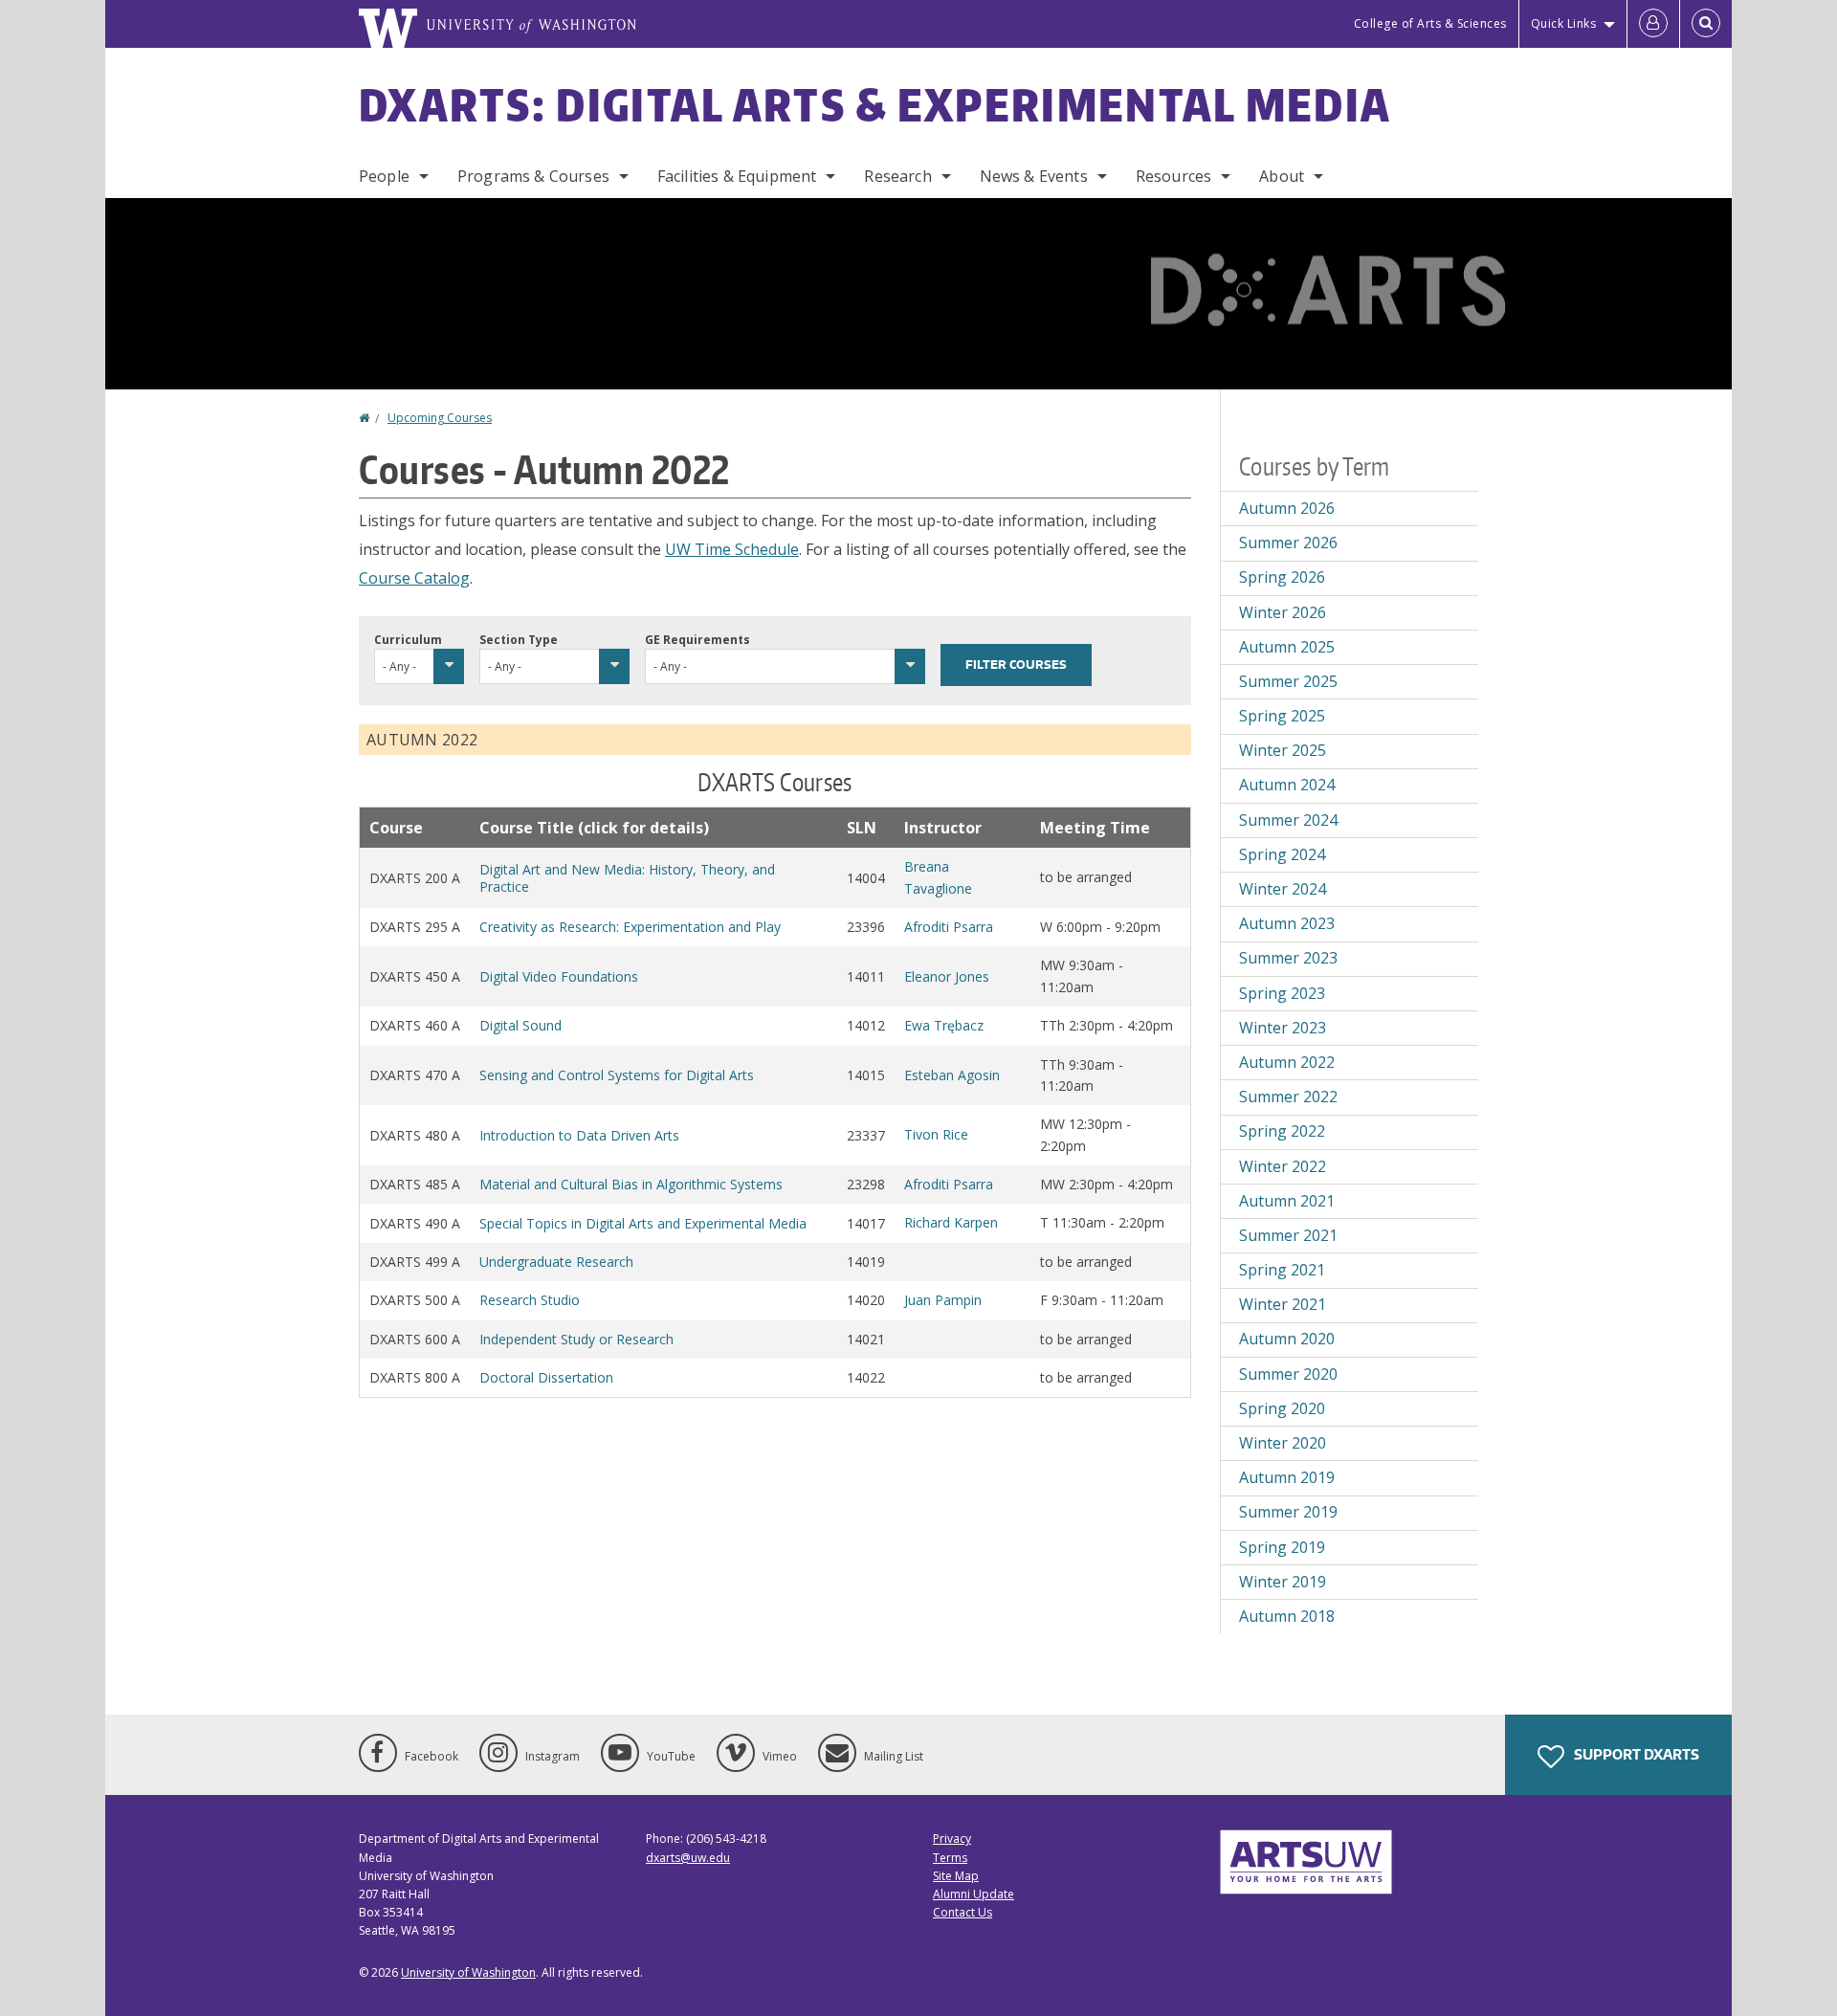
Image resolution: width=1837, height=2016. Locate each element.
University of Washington (468, 1972)
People (384, 176)
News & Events (1034, 176)
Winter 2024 (1283, 889)
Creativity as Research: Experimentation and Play (630, 927)
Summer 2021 (1288, 1235)
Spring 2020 (1282, 1408)
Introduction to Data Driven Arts (579, 1135)
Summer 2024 (1288, 820)
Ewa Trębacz (944, 1025)
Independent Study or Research (576, 1339)
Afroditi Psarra (949, 927)
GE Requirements (697, 640)
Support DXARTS (1635, 1754)
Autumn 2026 (1287, 508)
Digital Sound (520, 1025)
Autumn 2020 (1287, 1339)
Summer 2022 (1288, 1097)
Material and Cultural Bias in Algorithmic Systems (631, 1184)
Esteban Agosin (952, 1075)
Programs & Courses (533, 176)
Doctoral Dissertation (546, 1377)
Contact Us (963, 1912)
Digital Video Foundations (559, 976)
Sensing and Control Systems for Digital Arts (617, 1075)
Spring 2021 (1282, 1270)
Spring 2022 (1282, 1131)
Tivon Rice (936, 1134)
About (1282, 176)
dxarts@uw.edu (688, 1858)
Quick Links (1564, 23)
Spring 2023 (1282, 993)
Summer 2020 (1288, 1374)
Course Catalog (414, 578)
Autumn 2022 (1287, 1062)
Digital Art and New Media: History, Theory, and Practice (627, 878)
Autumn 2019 (1287, 1477)
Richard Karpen (951, 1222)
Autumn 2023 (1287, 923)
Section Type (519, 640)
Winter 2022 (1283, 1166)
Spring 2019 (1282, 1547)
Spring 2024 (1282, 854)
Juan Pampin (943, 1300)
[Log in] (1653, 24)
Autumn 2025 (1287, 647)
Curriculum (408, 640)
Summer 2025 (1288, 681)
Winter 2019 (1283, 1582)
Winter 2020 (1283, 1443)
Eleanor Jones (947, 976)
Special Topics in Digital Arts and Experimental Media (643, 1223)
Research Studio (530, 1300)
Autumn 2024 (1287, 785)
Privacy (952, 1839)
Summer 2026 (1288, 543)
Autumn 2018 (1287, 1616)
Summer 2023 (1288, 958)
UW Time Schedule (732, 549)
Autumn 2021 (1287, 1201)
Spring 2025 (1282, 716)
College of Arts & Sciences (1430, 23)
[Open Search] (1706, 24)
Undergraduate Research (556, 1262)
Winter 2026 (1283, 612)
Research (897, 176)
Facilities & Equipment (737, 176)
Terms (950, 1858)
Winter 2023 (1283, 1028)
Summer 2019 (1288, 1512)
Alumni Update (974, 1894)
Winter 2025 (1283, 750)
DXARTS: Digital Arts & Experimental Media (875, 104)
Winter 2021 (1283, 1304)
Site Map (956, 1876)
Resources (1173, 176)
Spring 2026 (1282, 577)
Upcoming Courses (440, 418)
